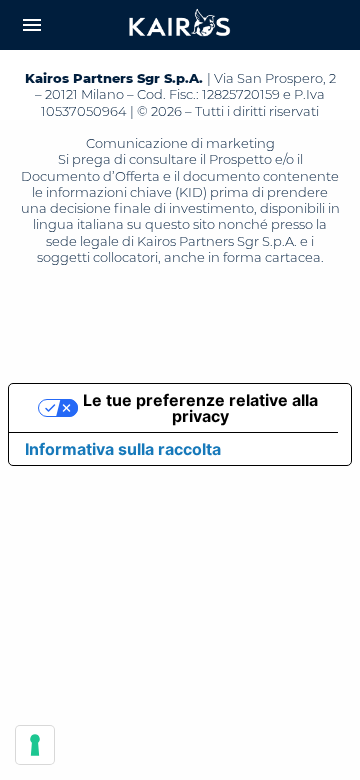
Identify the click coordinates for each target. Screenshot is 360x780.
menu (32, 25)
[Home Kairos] (180, 25)
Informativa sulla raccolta (123, 449)
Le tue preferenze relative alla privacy (200, 408)
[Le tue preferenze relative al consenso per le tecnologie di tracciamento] (35, 745)
